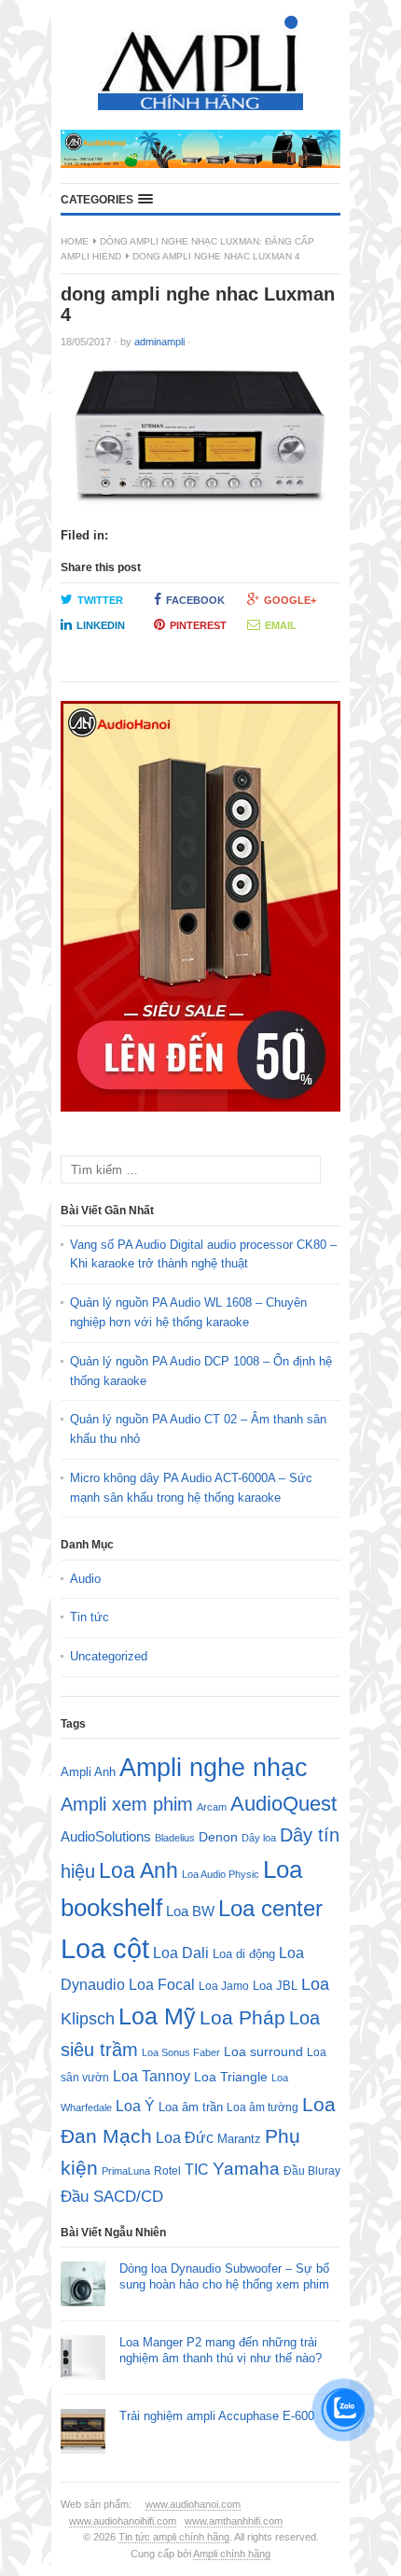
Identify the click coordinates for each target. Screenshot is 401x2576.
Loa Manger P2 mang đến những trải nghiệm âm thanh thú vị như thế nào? (221, 2350)
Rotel (167, 2170)
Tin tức (90, 1617)
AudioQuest (283, 1804)
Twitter (100, 600)
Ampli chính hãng (232, 2554)
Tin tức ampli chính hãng (174, 2537)
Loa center (270, 1909)
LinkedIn (101, 625)
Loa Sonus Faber (181, 2052)
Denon (218, 1837)
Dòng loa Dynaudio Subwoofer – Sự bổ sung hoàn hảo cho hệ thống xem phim (224, 2276)
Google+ (290, 600)
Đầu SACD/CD (112, 2196)
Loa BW (190, 1911)
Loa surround (263, 2052)
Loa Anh (138, 1870)
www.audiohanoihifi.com (123, 2521)
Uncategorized (109, 1656)
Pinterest (198, 625)
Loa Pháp (242, 2017)
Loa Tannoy (152, 2076)
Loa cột (105, 1948)
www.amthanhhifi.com (234, 2521)
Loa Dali (181, 1953)
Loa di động (244, 1954)
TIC (197, 2169)
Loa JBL (275, 1986)
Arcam (212, 1807)
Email (281, 625)
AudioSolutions (106, 1837)
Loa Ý (135, 2106)
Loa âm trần (191, 2107)
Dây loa (259, 1838)
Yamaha (246, 2169)
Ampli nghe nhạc (214, 1768)
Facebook (195, 600)
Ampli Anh (88, 1772)
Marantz (239, 2139)
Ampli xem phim (127, 1804)
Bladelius (175, 1838)
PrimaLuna (126, 2171)
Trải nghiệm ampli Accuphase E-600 (217, 2416)
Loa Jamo (224, 1986)
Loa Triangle (231, 2077)
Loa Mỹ (157, 2016)
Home (75, 241)
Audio (85, 1579)
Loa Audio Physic (221, 1874)
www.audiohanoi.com (193, 2504)
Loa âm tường (263, 2107)
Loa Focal (162, 1985)
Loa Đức (185, 2138)
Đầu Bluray (312, 2171)
